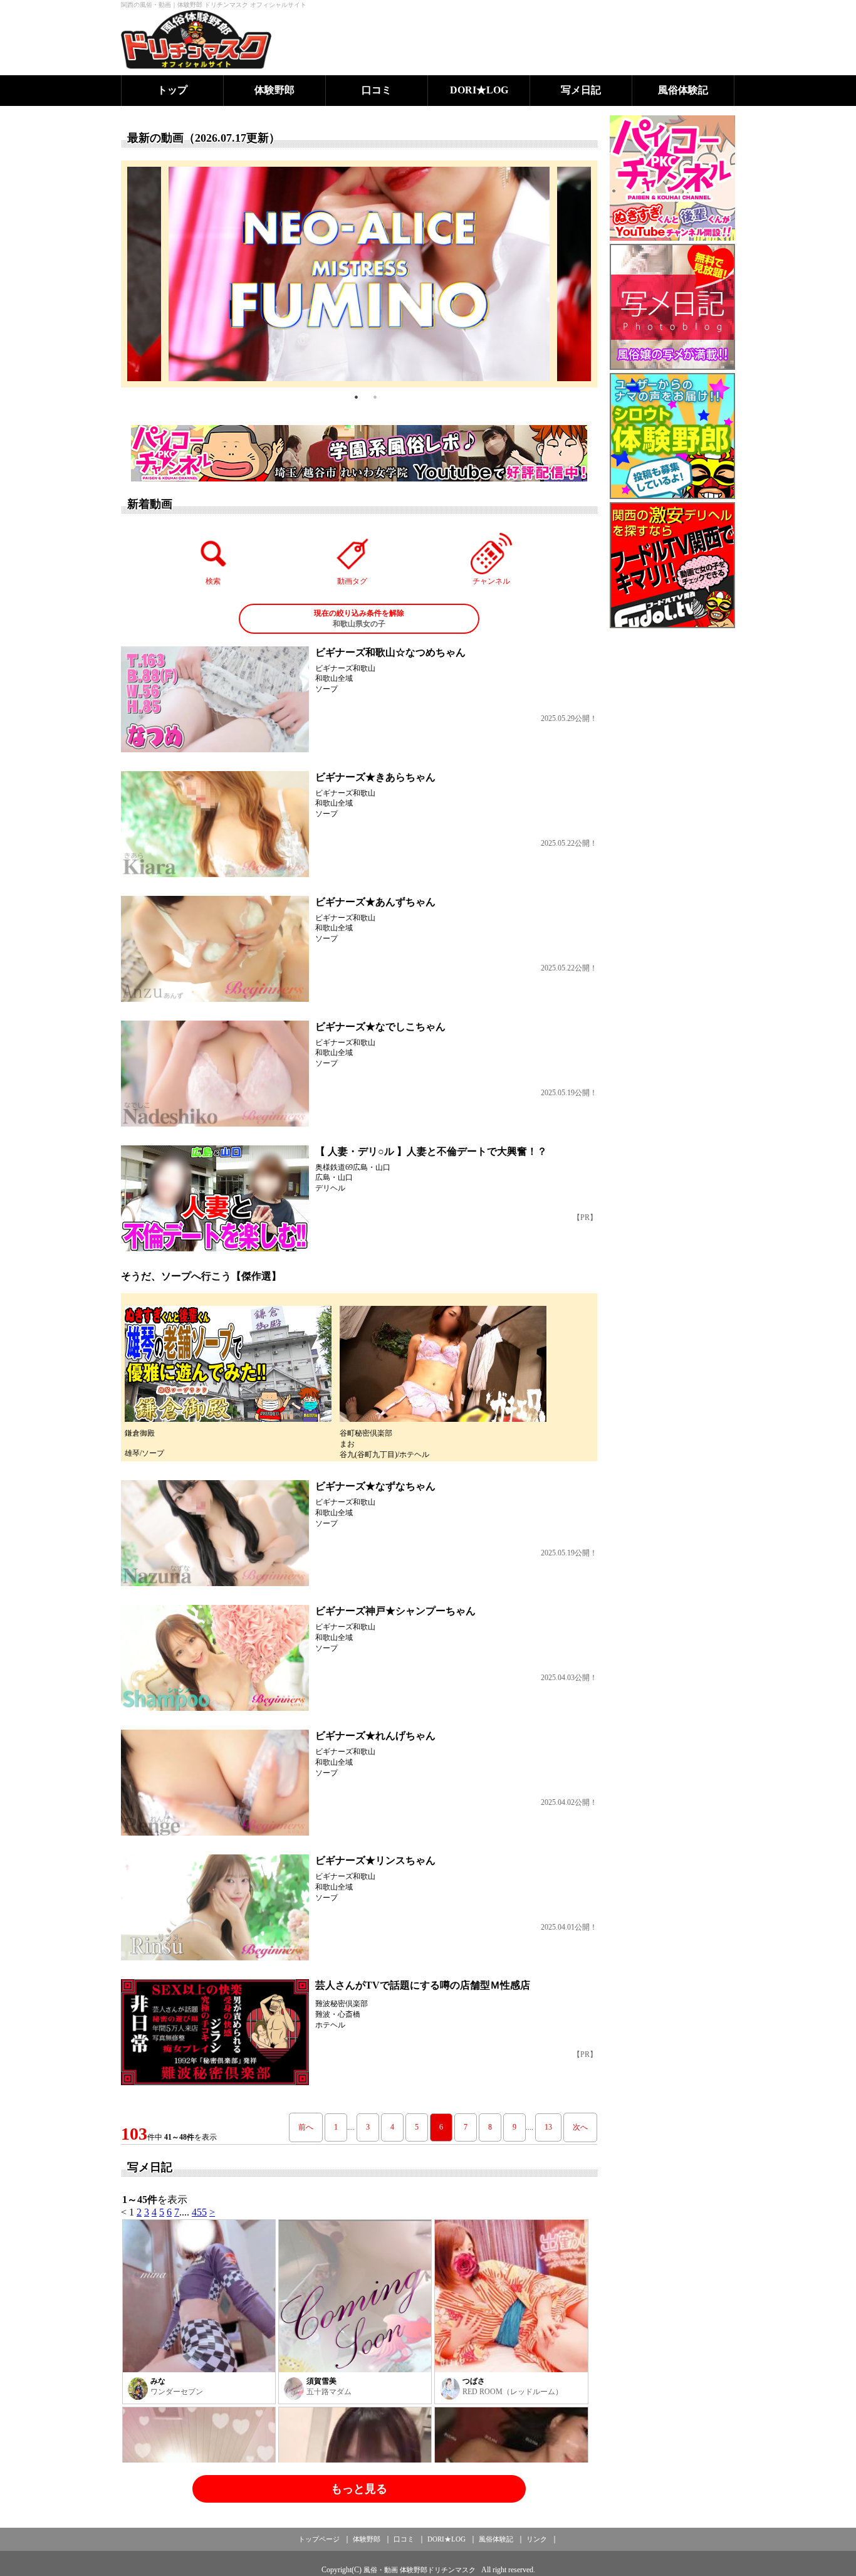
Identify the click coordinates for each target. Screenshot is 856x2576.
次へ (580, 2127)
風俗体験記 (683, 90)
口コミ (377, 90)
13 (548, 2127)
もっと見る (359, 2489)
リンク (537, 2539)
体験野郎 (274, 90)
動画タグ (352, 581)
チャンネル (491, 581)
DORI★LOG (479, 90)
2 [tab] (375, 397)
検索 (213, 581)
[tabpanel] (359, 274)
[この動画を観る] (215, 699)
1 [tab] (356, 397)
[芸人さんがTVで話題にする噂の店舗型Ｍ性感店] (215, 2032)
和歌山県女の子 (359, 618)
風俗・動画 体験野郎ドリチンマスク (420, 2570)
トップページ (319, 2539)
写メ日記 (581, 90)
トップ (172, 90)
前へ (306, 2127)
